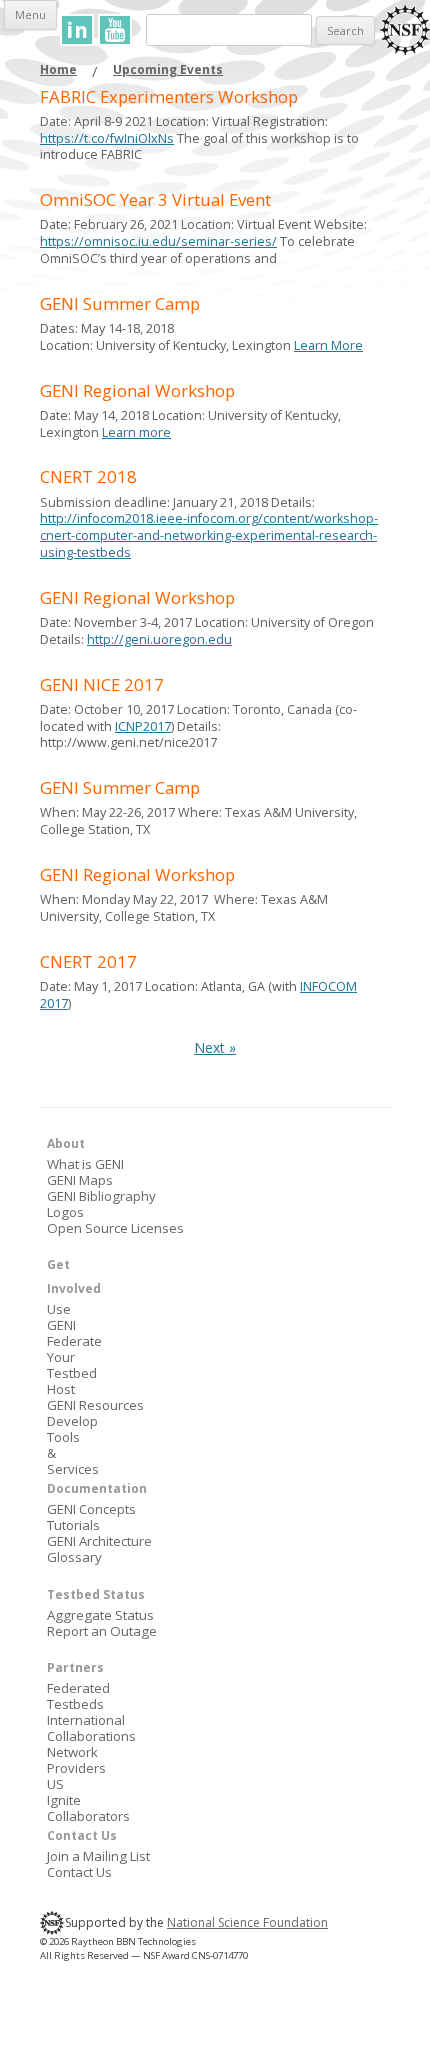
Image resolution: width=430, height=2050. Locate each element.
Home (58, 69)
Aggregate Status (100, 1615)
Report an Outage (102, 1631)
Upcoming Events (168, 69)
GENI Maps (80, 1180)
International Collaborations (91, 1728)
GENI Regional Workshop (137, 390)
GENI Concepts (91, 1509)
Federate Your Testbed (74, 1357)
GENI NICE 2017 (102, 684)
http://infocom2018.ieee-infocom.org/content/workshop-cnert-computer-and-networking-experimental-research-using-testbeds (209, 535)
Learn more (136, 432)
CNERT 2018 (88, 476)
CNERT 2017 (88, 961)
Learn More (328, 345)
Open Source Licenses (115, 1228)
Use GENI (61, 1317)
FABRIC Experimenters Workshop (169, 96)
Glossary (74, 1557)
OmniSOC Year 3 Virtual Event (155, 199)
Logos (65, 1212)
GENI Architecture (99, 1541)
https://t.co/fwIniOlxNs (107, 138)
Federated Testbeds (78, 1696)
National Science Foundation (247, 1922)
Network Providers (76, 1760)
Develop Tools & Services (73, 1445)
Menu (30, 14)
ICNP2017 (143, 726)
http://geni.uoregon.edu (159, 639)
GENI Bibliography (101, 1196)
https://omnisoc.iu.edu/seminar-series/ (158, 241)
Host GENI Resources (95, 1397)
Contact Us (79, 1872)
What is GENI (85, 1164)
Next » (215, 1047)
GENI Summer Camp (120, 303)
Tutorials (73, 1525)
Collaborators (88, 1816)
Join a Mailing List (98, 1856)
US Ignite (64, 1792)
